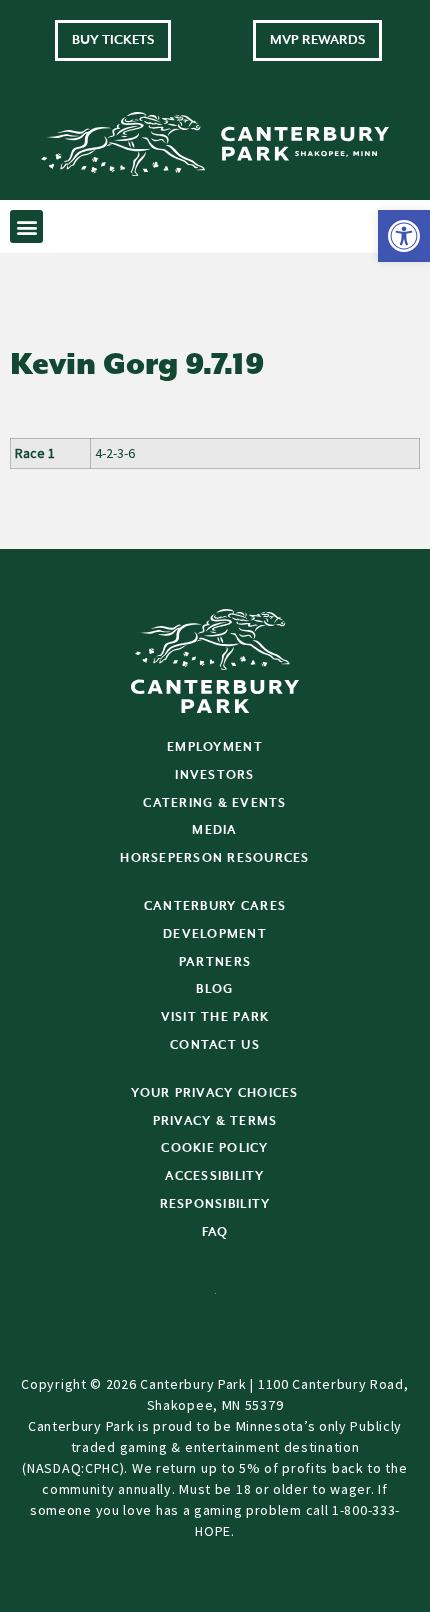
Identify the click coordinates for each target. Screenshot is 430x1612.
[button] (404, 236)
